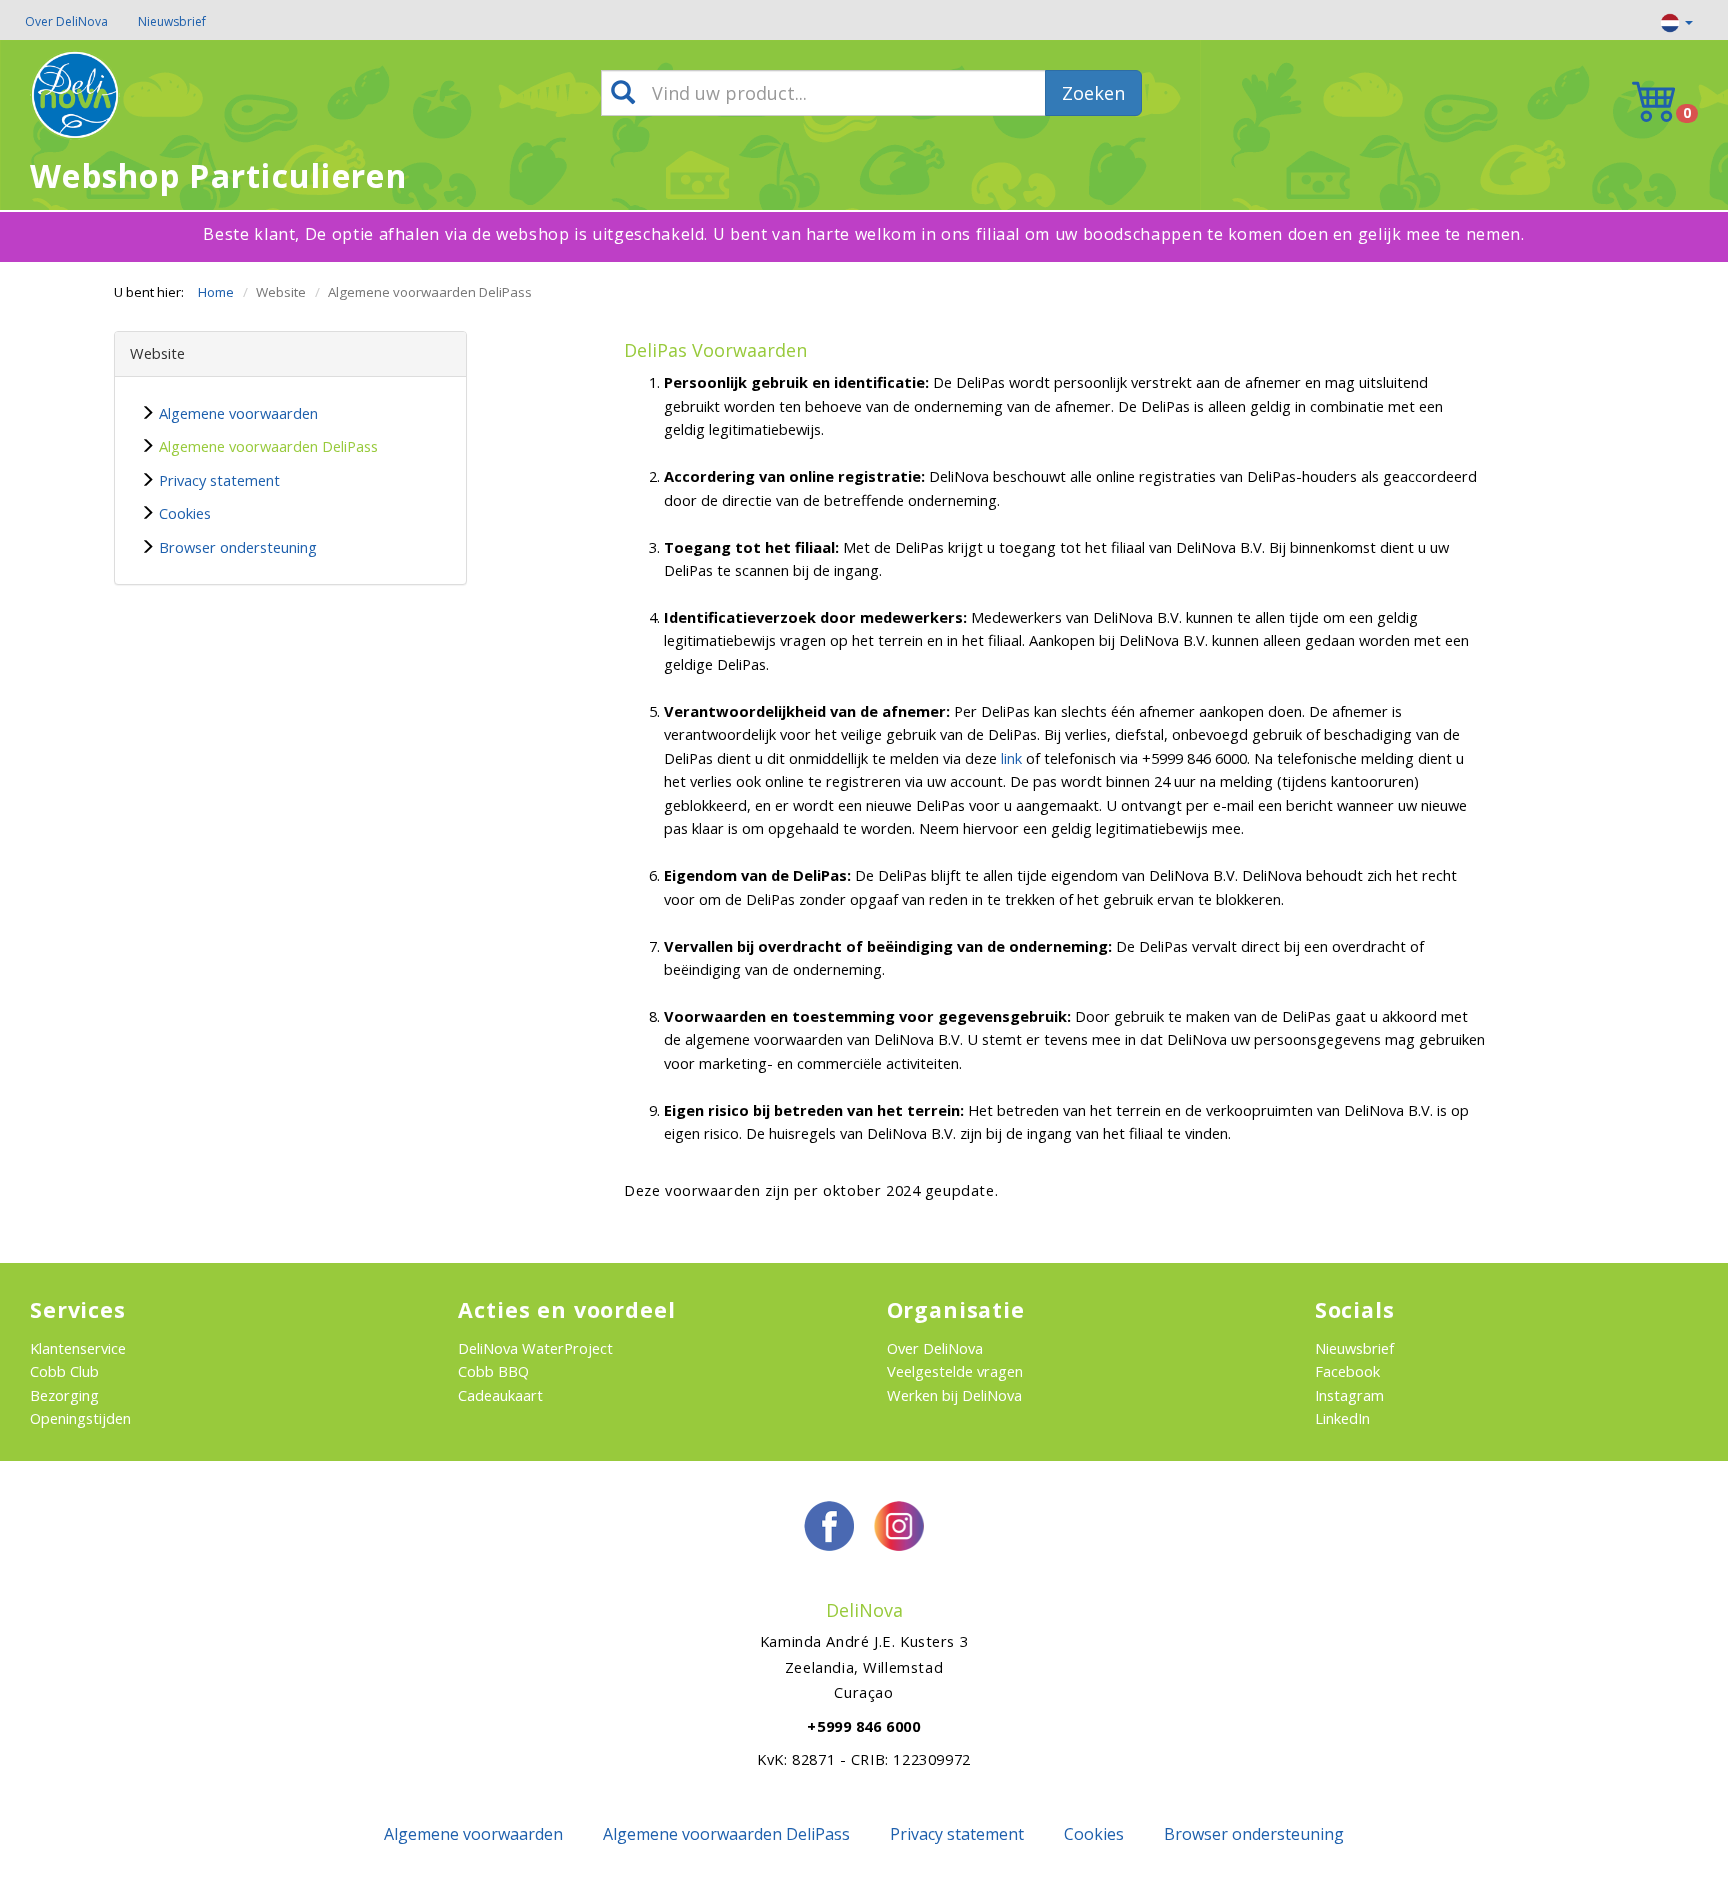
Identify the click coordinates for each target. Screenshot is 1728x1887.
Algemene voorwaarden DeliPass (268, 446)
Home (216, 292)
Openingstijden (80, 1418)
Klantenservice (78, 1348)
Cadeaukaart (500, 1395)
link (1011, 758)
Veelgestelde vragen (955, 1371)
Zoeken (1093, 93)
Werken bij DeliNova (954, 1395)
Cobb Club (64, 1371)
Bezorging (64, 1395)
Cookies (185, 513)
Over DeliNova (66, 21)
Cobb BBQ (493, 1371)
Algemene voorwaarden (238, 413)
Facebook (1347, 1371)
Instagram (1349, 1395)
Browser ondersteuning (238, 547)
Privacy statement (219, 480)
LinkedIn (1342, 1418)
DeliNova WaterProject (535, 1348)
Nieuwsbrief (172, 21)
